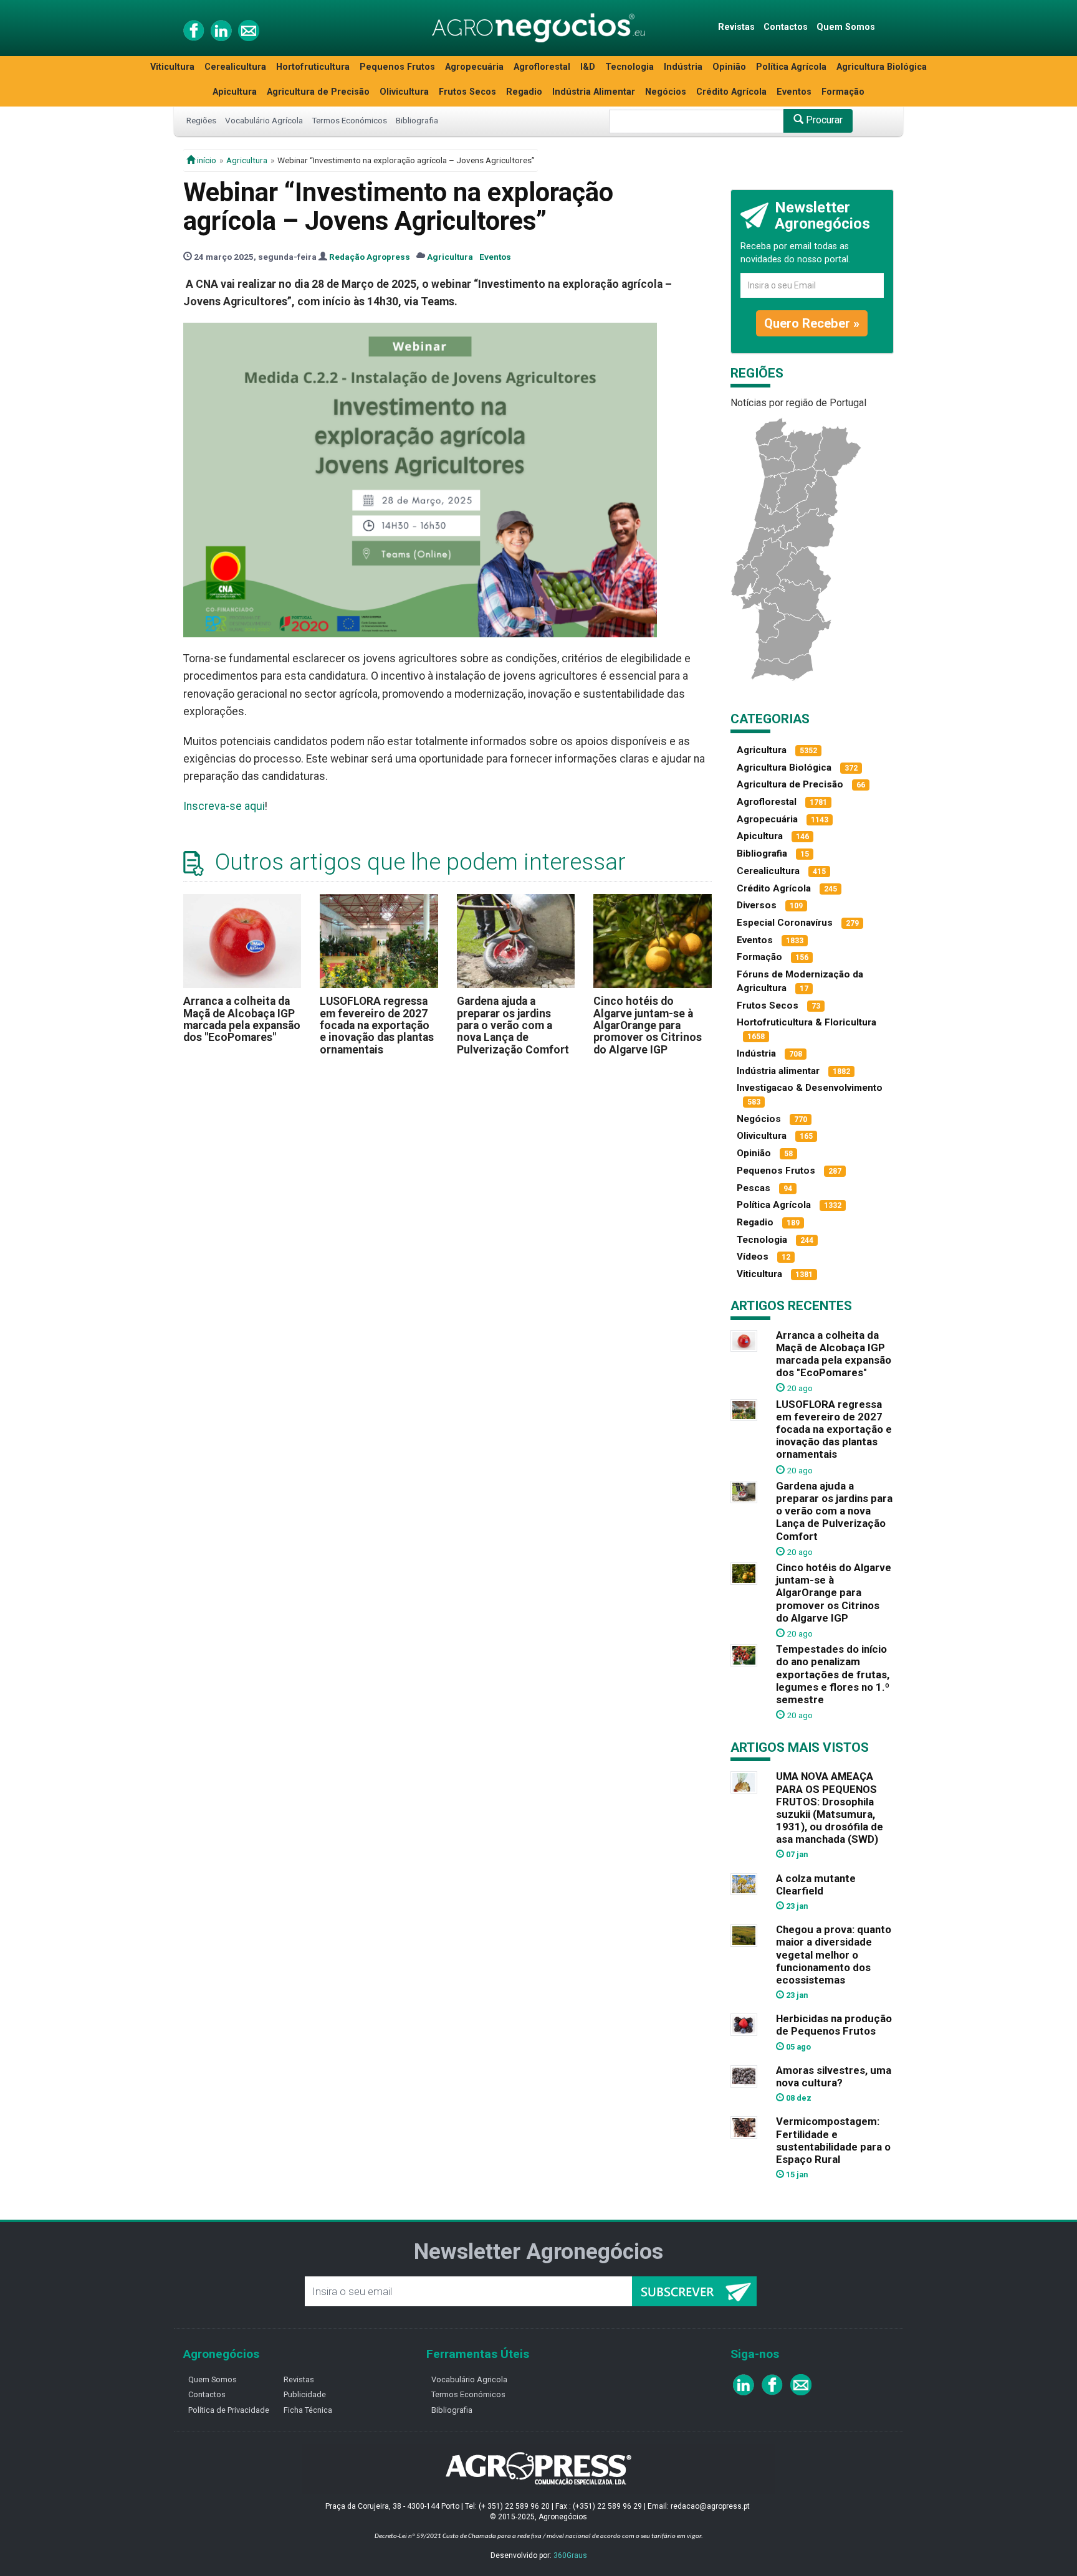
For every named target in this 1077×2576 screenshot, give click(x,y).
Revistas (736, 27)
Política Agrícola (791, 67)
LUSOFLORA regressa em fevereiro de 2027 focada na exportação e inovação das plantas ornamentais (377, 1025)
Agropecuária (474, 67)
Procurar (823, 120)
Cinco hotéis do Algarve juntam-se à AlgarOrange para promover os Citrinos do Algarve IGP (648, 1025)
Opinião (729, 67)
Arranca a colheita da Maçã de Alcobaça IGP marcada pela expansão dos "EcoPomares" (242, 1019)
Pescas (754, 1188)
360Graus (570, 2555)
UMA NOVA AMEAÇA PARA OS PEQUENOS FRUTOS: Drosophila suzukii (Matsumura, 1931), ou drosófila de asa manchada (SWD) (830, 1808)
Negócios (666, 92)
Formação (843, 92)
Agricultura (247, 160)
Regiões (201, 120)
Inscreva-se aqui (224, 806)
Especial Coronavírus (785, 923)
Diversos (757, 905)
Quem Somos (846, 27)
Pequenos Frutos (397, 67)
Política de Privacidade (229, 2410)
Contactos (786, 27)
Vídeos (753, 1257)
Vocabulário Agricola (469, 2379)
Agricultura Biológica (882, 67)
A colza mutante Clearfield (816, 1884)
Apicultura (235, 92)
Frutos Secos (467, 92)
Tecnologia (629, 67)
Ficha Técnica (308, 2410)
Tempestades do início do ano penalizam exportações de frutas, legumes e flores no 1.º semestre (833, 1674)
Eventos (794, 92)
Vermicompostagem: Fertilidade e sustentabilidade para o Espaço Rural (833, 2140)
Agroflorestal (542, 67)
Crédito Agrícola (731, 92)
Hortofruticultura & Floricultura (807, 1022)
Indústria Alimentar (594, 92)
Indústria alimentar (778, 1071)
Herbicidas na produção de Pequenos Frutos (834, 2025)
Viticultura (172, 67)
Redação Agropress (370, 257)
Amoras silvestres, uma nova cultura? (834, 2076)
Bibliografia (417, 120)
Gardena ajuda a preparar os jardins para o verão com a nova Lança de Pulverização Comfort (513, 1025)
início (206, 160)
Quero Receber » (812, 323)
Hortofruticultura (313, 67)
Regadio (524, 92)
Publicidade (305, 2394)
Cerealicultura (235, 67)
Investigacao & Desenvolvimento (810, 1088)
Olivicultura (404, 92)
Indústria (683, 67)
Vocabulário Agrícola (264, 120)
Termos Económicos (349, 120)
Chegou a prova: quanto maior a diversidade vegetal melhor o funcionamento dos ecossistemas (834, 1955)
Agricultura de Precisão (318, 92)
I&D (588, 67)
